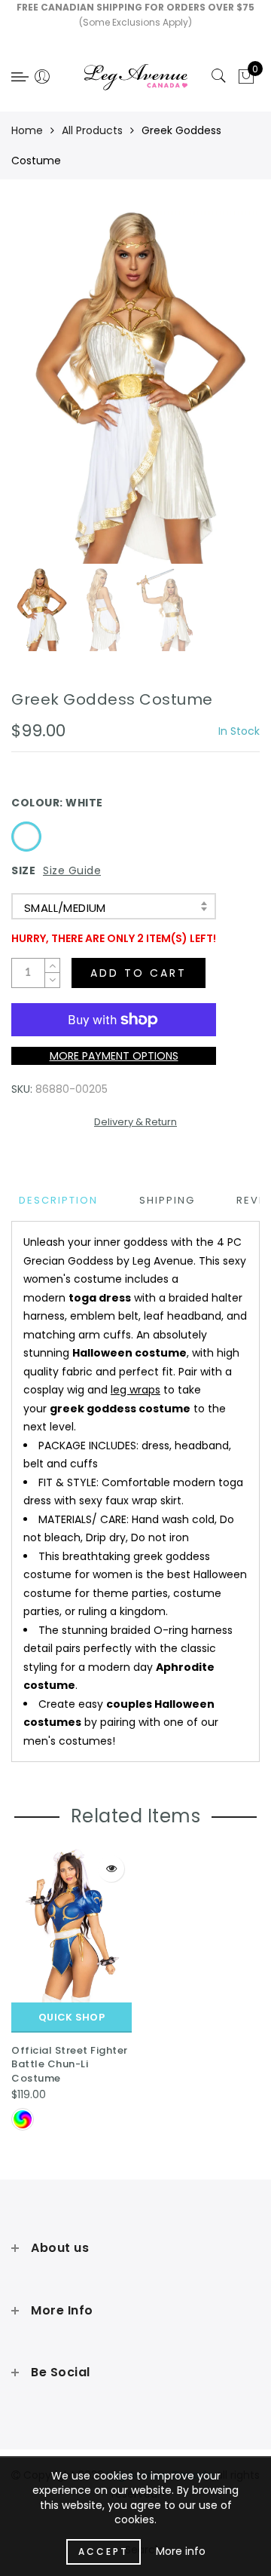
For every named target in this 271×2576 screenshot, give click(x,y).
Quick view (111, 1869)
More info (181, 2551)
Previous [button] (39, 396)
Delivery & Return (135, 1122)
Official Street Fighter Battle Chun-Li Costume (70, 2064)
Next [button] (213, 396)
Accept (104, 2552)
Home (27, 130)
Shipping (167, 1200)
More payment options (114, 1056)
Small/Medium (65, 908)
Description (58, 1200)
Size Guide (72, 870)
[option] (135, 387)
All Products (92, 130)
